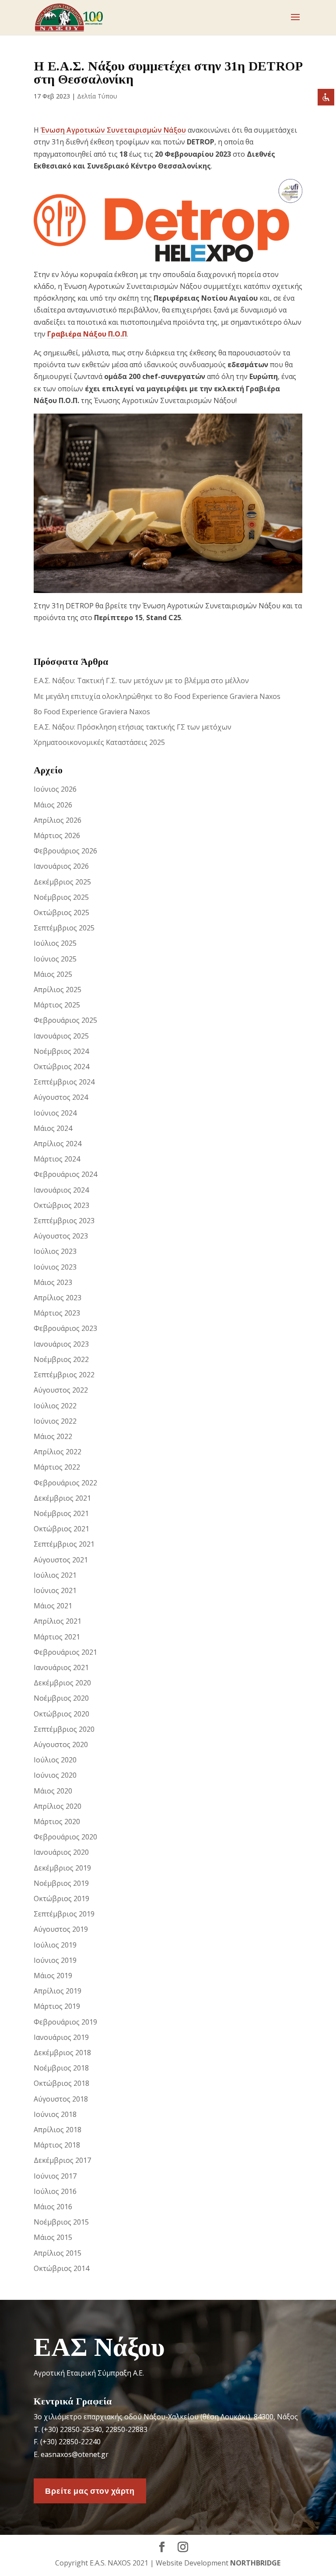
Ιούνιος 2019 (55, 1960)
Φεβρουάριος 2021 (65, 1652)
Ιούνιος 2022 (55, 1421)
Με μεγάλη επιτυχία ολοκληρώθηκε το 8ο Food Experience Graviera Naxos (157, 696)
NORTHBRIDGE (255, 2563)
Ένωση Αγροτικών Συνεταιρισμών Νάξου (113, 130)
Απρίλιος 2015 (58, 2253)
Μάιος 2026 (53, 805)
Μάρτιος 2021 (57, 1637)
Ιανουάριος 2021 (61, 1667)
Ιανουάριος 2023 (61, 1344)
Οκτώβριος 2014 (61, 2268)
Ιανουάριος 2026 (61, 866)
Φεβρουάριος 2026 (65, 851)
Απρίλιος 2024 (58, 1144)
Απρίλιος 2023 (58, 1298)
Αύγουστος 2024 (61, 1097)
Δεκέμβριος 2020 (62, 1683)
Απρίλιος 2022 (58, 1452)
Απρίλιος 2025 (58, 990)
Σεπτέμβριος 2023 (64, 1221)
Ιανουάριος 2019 (61, 2037)
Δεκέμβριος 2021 (62, 1498)
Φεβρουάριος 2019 (65, 2022)
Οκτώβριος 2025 (61, 912)
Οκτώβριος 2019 (61, 1899)
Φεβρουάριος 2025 (65, 1020)
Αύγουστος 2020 (61, 1744)
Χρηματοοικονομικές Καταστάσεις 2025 (99, 742)
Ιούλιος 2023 (55, 1251)
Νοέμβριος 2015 (61, 2222)
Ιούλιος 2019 (55, 1945)
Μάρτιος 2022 (57, 1467)
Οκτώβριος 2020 (61, 1714)
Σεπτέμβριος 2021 (64, 1544)
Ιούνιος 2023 (55, 1267)
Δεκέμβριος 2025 (62, 882)
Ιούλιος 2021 (55, 1575)
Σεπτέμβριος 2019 (64, 1914)
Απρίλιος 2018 (58, 2130)
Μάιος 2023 (53, 1282)
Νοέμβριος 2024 (61, 1051)
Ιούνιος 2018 (55, 2114)
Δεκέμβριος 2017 (62, 2160)
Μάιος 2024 (53, 1128)
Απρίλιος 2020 (58, 1806)
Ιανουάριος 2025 (61, 1036)
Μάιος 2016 (53, 2207)
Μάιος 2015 (53, 2237)
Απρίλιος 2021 (58, 1621)
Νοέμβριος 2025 (61, 897)
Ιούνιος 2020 (55, 1775)
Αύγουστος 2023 (61, 1236)
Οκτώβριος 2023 (61, 1205)
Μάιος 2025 (53, 974)
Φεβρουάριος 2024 (65, 1174)
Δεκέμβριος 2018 (62, 2053)
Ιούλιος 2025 (55, 943)
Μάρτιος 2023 (57, 1313)
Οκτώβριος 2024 (61, 1067)
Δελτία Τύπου (97, 96)
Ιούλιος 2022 (55, 1406)
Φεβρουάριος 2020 (65, 1837)
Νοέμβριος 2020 (61, 1698)
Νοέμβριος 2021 (61, 1513)
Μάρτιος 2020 (57, 1821)
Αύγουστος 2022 (61, 1390)
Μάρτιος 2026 (57, 835)
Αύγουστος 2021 (61, 1560)
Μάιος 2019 (53, 1976)
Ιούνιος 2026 (55, 789)
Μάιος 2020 (53, 1791)
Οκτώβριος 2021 (61, 1529)
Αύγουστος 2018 (61, 2099)
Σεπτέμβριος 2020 (64, 1729)
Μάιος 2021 (53, 1606)
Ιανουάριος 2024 (61, 1190)
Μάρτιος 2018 (57, 2145)
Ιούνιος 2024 (55, 1113)
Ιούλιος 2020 (55, 1760)
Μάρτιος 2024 (57, 1159)
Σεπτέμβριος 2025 (64, 928)
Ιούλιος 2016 (55, 2191)
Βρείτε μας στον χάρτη (90, 2491)
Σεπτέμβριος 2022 (64, 1375)
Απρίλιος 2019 (58, 1991)
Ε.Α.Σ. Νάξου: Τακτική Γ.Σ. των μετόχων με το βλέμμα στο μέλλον (141, 681)
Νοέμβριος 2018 (61, 2068)
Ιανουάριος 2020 (61, 1852)
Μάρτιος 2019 (57, 2006)
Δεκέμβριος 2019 (62, 1868)
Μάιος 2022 (53, 1436)
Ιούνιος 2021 (55, 1590)
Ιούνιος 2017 (55, 2176)
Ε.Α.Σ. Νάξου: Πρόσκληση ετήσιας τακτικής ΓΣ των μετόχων (133, 727)
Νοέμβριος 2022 (61, 1359)
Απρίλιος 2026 (58, 820)
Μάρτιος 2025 (57, 1005)
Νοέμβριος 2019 (61, 1883)
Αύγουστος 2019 (61, 1929)
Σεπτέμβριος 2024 (64, 1082)
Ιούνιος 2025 (55, 959)
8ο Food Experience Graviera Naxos (92, 712)
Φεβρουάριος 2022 (65, 1483)
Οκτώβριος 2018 (61, 2083)
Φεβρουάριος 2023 (65, 1328)
